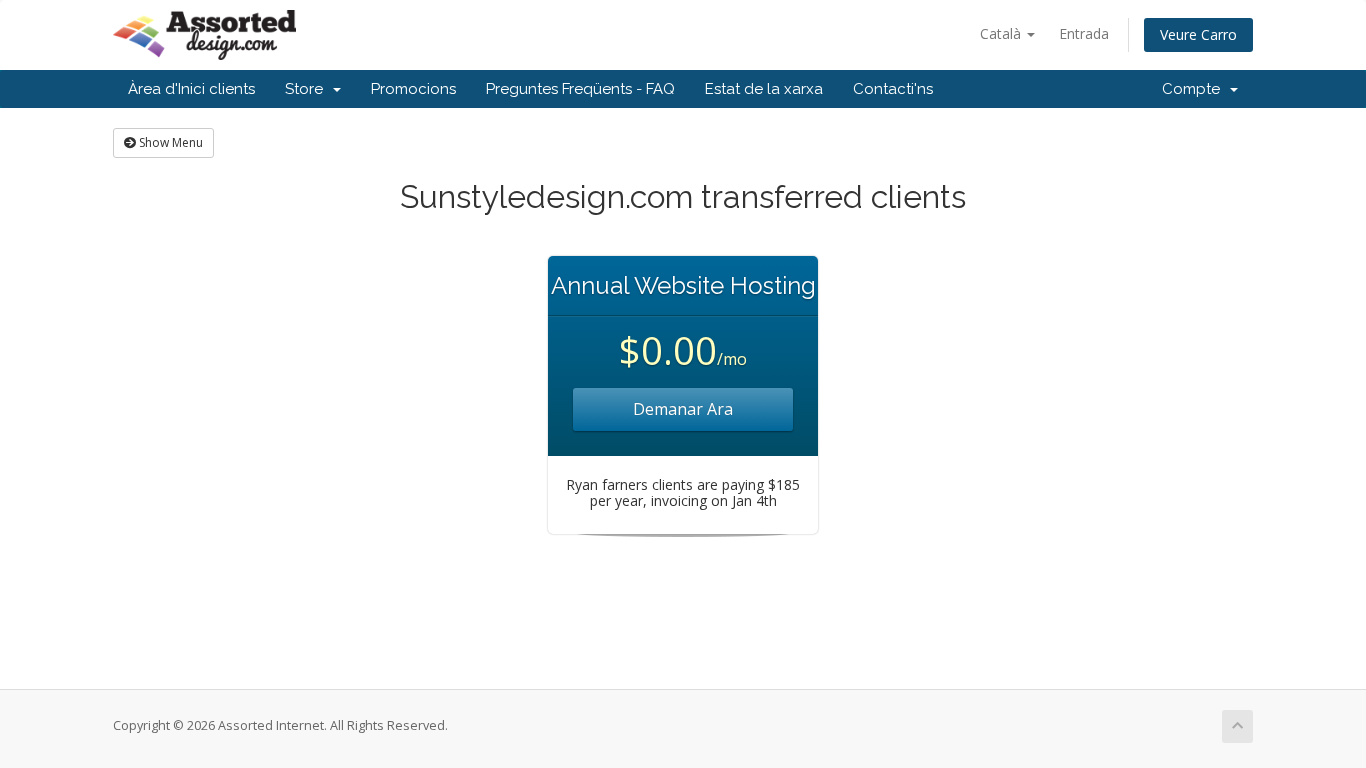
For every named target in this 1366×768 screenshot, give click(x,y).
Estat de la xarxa (764, 89)
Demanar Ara (683, 409)
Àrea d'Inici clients (191, 89)
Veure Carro (1198, 34)
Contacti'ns (893, 89)
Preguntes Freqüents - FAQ (580, 89)
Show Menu (169, 142)
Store (308, 89)
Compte (1195, 89)
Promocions (413, 89)
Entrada (1084, 33)
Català (1002, 33)
